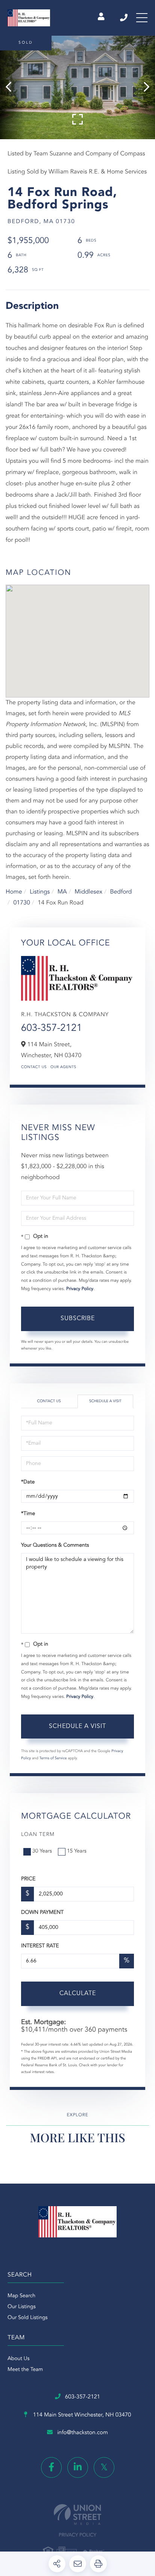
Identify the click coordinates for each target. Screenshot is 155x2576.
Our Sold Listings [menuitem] (28, 2318)
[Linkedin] (78, 2467)
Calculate (78, 1994)
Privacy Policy (80, 1289)
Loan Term (38, 1835)
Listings (40, 892)
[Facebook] (51, 2467)
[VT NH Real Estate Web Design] (77, 2514)
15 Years (77, 1851)
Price (28, 1879)
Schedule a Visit (105, 1401)
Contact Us (34, 1067)
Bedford (121, 892)
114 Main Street (81, 2415)
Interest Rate (40, 1946)
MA (62, 892)
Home (14, 892)
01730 (21, 903)
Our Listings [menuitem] (22, 2307)
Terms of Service (53, 1758)
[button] (12, 87)
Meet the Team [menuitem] (25, 2370)
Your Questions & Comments (55, 1546)
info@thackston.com (83, 2433)
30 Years (42, 1851)
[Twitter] (104, 2467)
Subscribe (78, 1319)
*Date (28, 1482)
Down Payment (42, 1913)
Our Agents (63, 1067)
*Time (28, 1514)
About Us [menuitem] (18, 2359)
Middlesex (88, 892)
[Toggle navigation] (142, 18)
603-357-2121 (124, 18)
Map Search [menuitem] (21, 2296)
